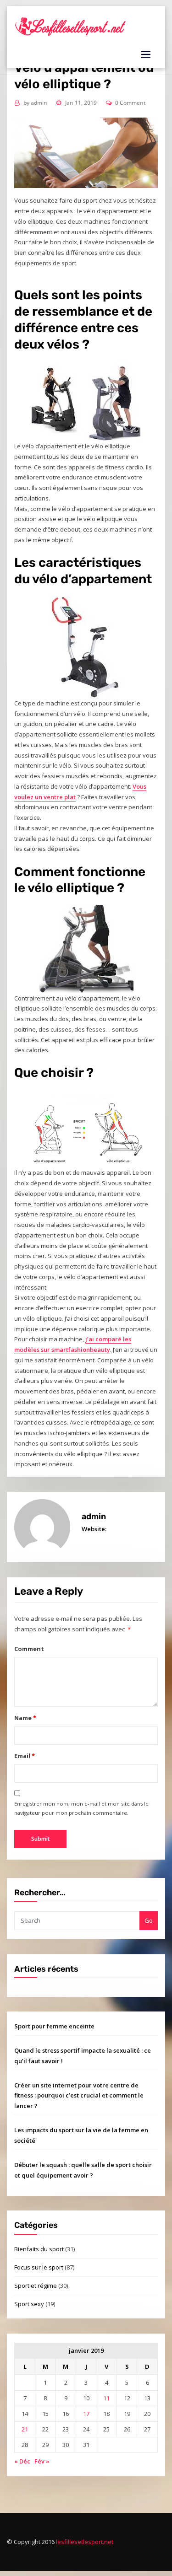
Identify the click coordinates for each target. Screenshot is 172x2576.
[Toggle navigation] (146, 54)
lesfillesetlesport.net (85, 2542)
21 (25, 2429)
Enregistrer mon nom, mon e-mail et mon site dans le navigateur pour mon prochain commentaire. (81, 1808)
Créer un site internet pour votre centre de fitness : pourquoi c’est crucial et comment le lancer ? (79, 2096)
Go (149, 1920)
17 (86, 2414)
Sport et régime (36, 2286)
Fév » (42, 2461)
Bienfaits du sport (39, 2249)
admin (35, 103)
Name (25, 1718)
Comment (29, 1649)
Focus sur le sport (39, 2267)
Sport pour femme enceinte (54, 2026)
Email (24, 1756)
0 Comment (130, 103)
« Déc (22, 2461)
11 (106, 2398)
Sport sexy (29, 2304)
